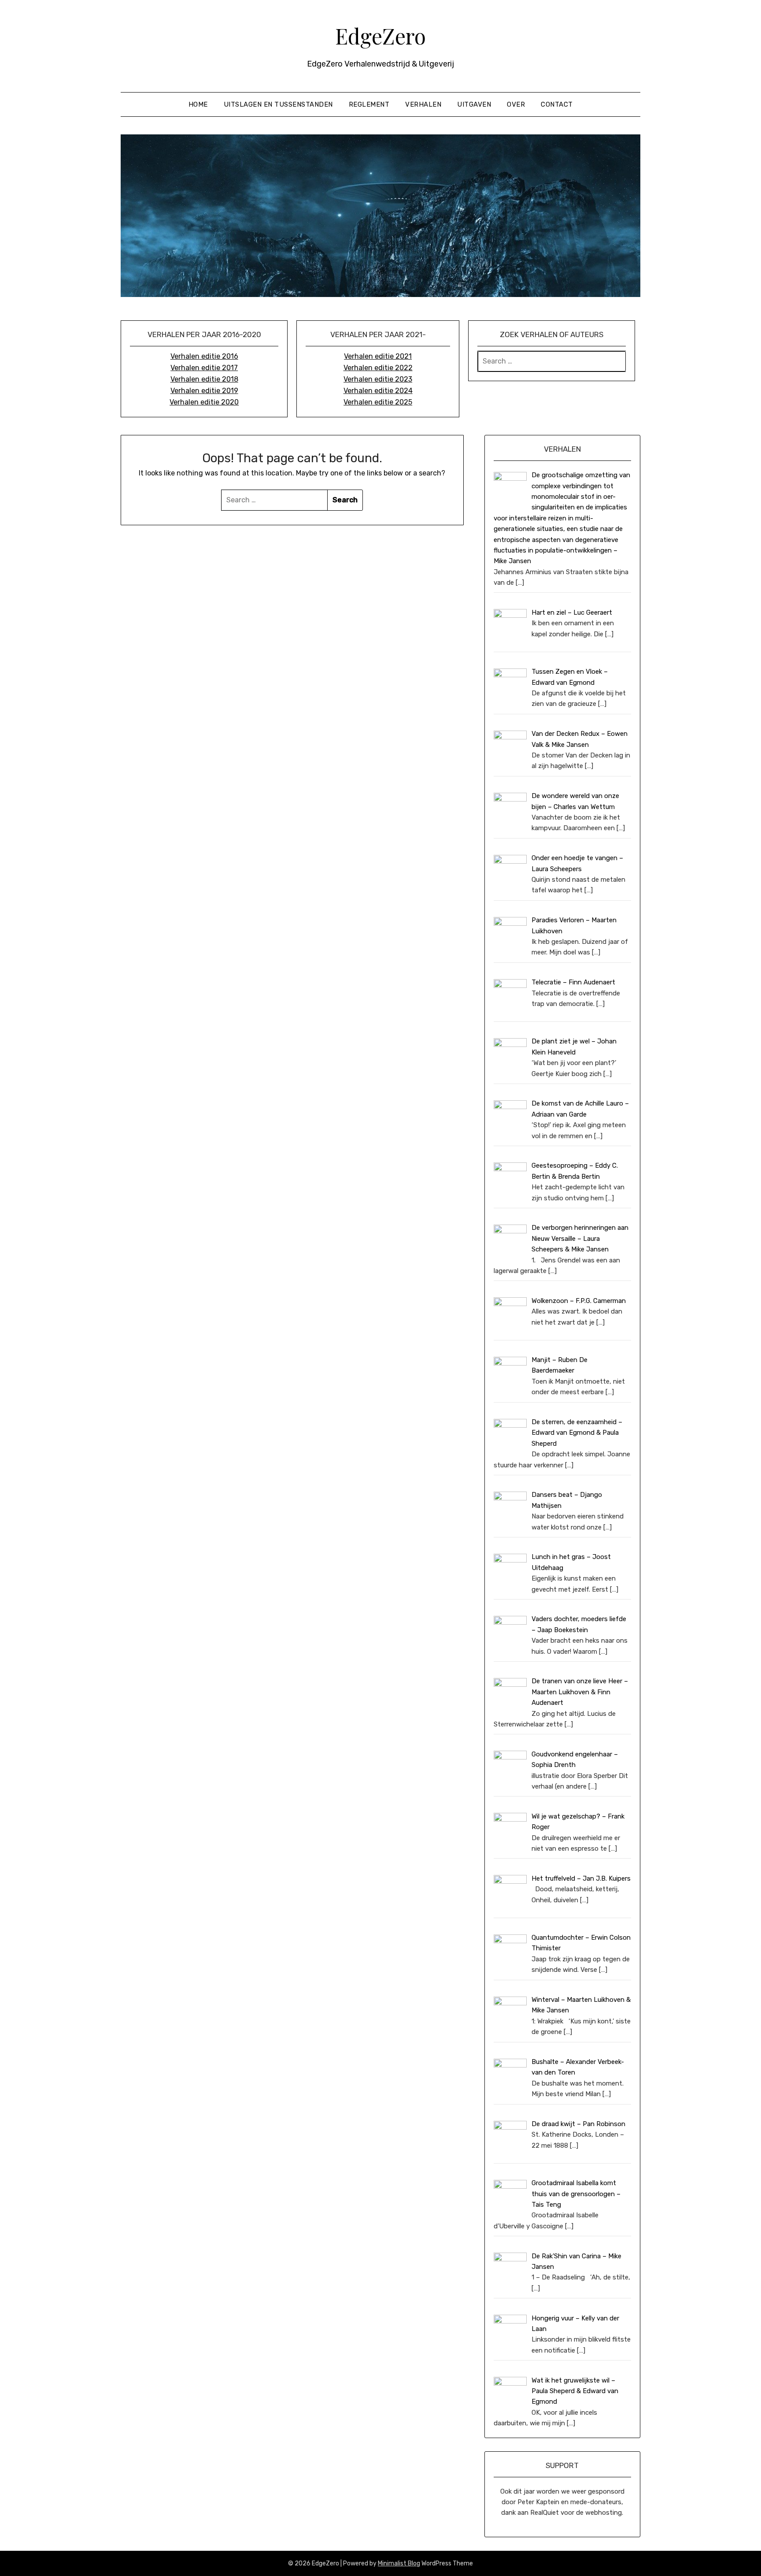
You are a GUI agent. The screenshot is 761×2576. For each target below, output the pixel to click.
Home (198, 104)
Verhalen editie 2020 (204, 402)
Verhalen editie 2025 (378, 402)
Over (516, 104)
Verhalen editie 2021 (378, 356)
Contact (557, 104)
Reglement (369, 104)
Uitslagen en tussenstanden (278, 104)
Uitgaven (474, 104)
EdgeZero (380, 36)
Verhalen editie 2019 (204, 391)
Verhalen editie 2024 (378, 391)
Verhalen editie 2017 (204, 368)
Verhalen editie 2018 (204, 379)
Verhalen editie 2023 (378, 379)
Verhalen (423, 104)
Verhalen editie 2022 (378, 368)
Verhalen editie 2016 (204, 356)
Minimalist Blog (399, 2563)
